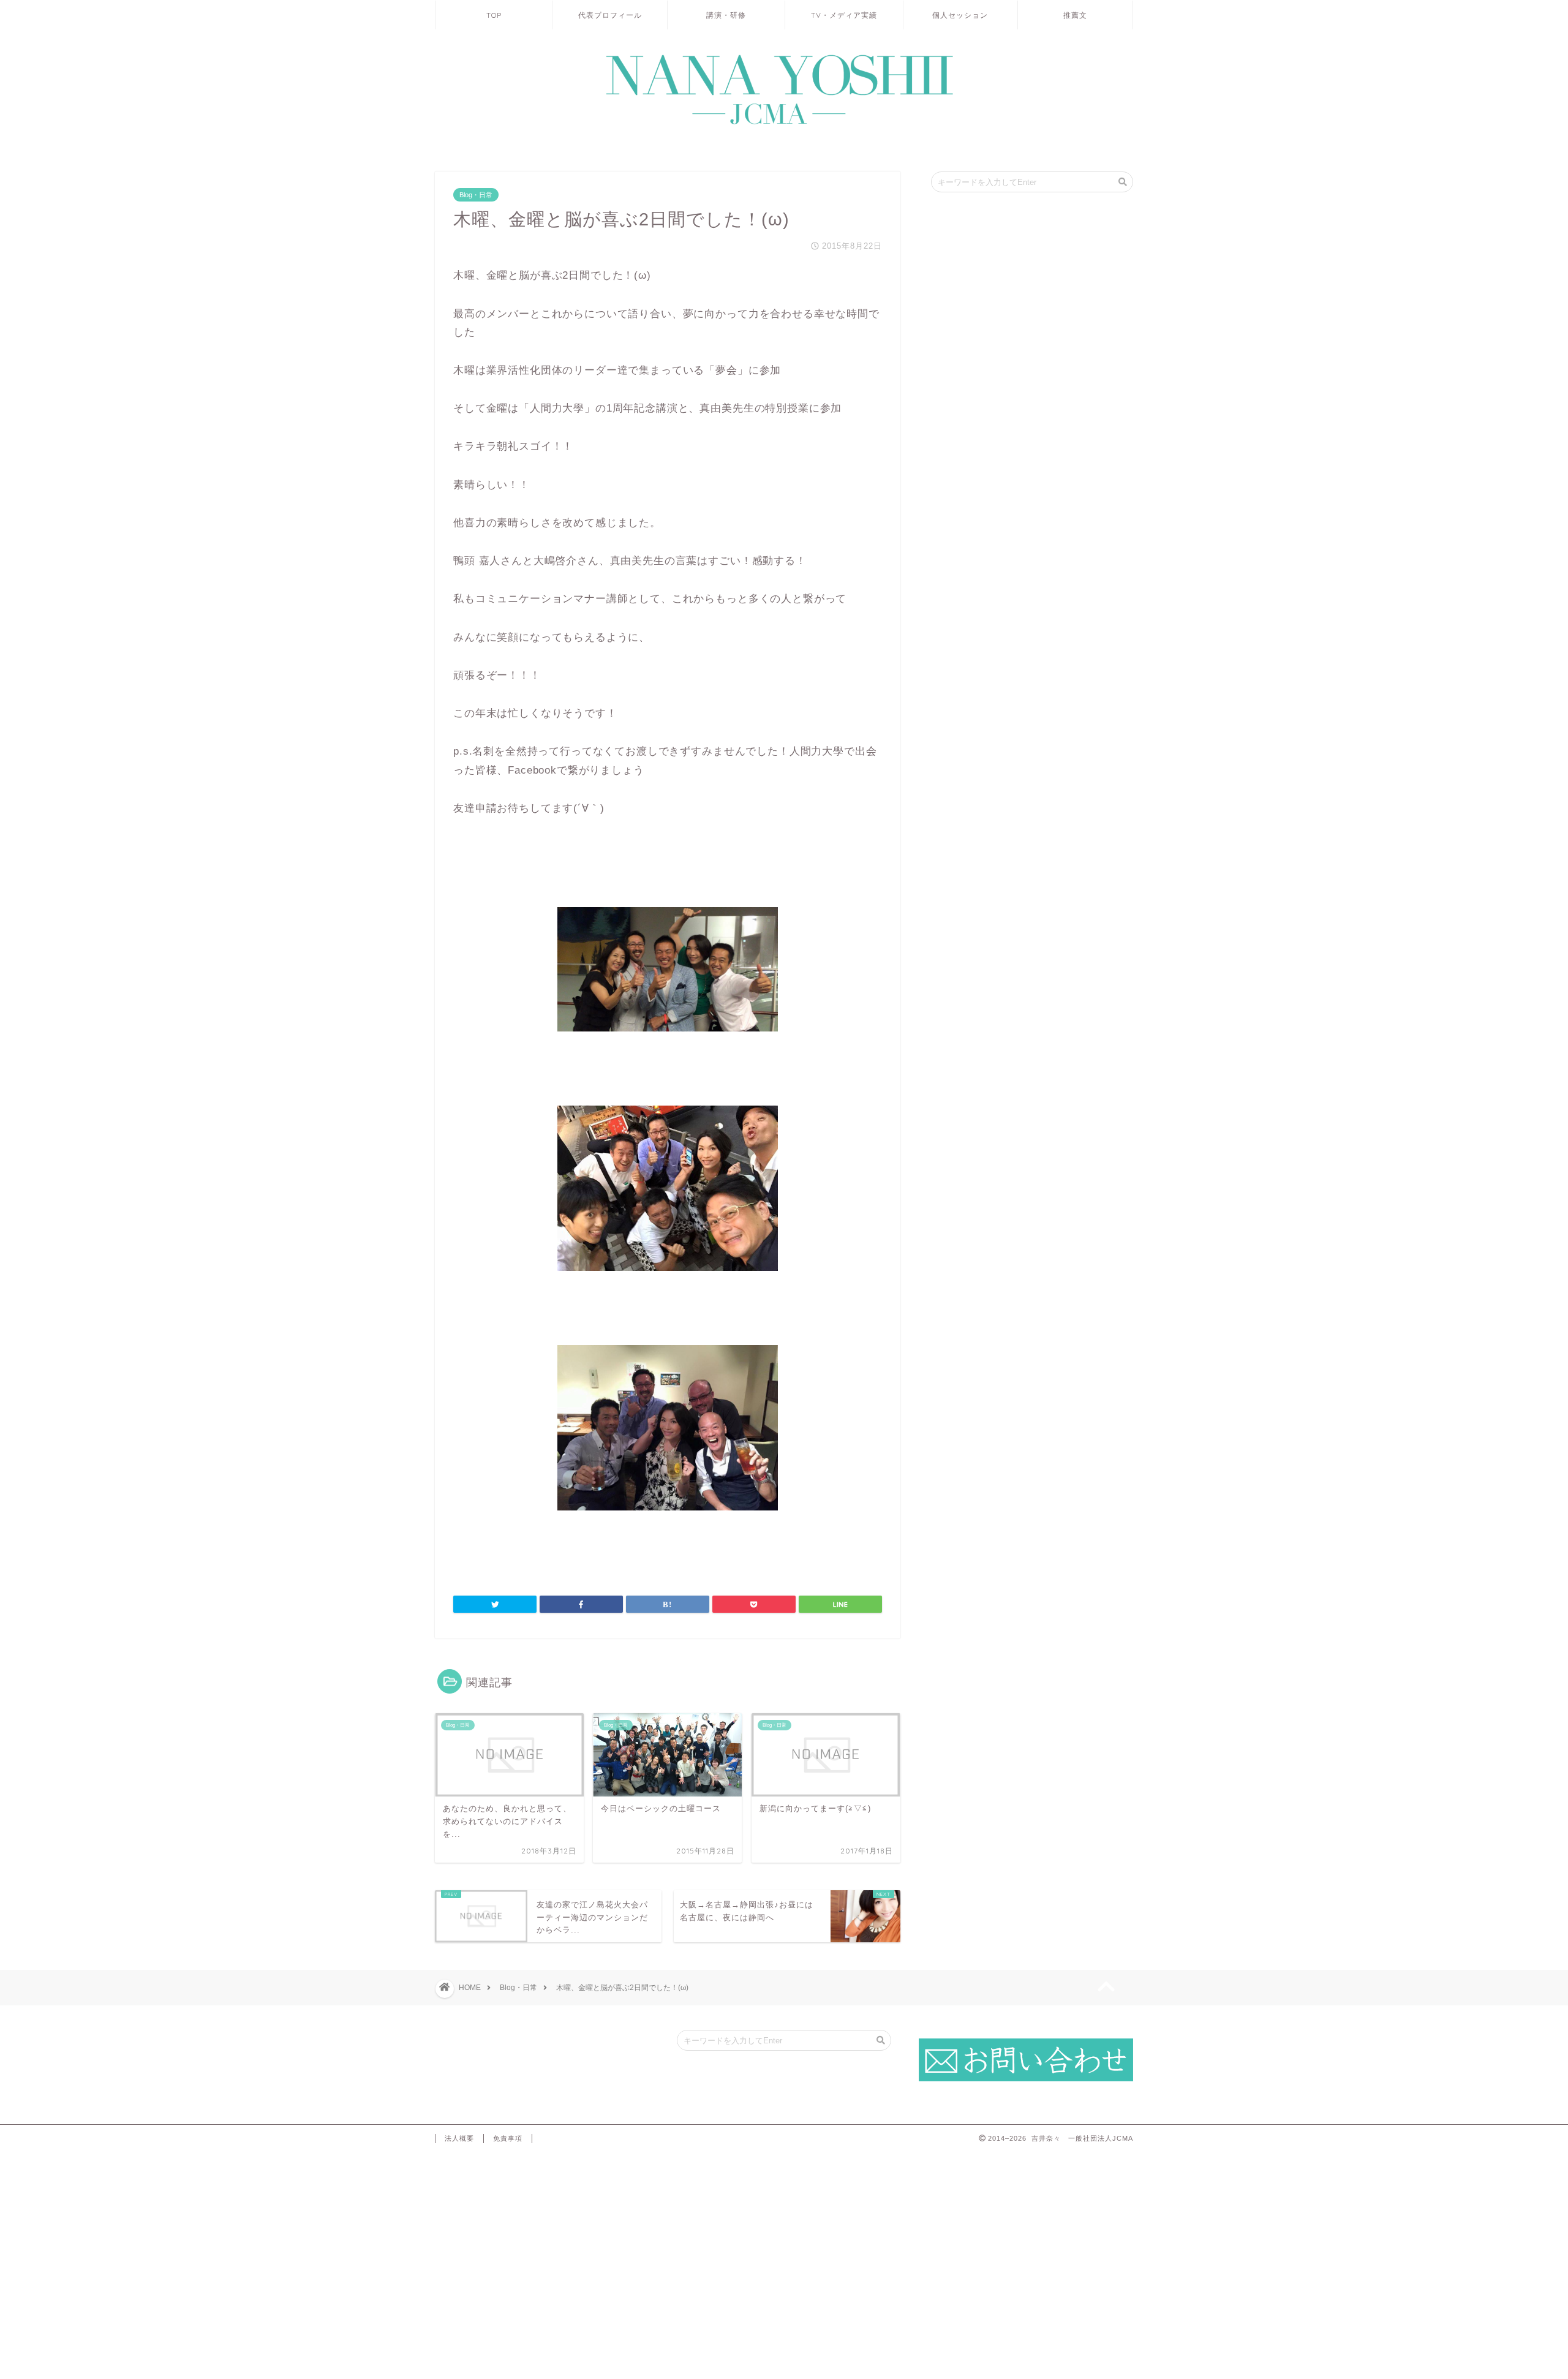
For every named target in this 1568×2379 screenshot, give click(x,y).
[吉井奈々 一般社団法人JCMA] (784, 125)
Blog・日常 (476, 195)
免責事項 (508, 2138)
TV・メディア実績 (844, 15)
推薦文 (1075, 15)
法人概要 (459, 2138)
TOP (494, 15)
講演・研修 (726, 15)
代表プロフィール (610, 15)
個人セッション (960, 15)
